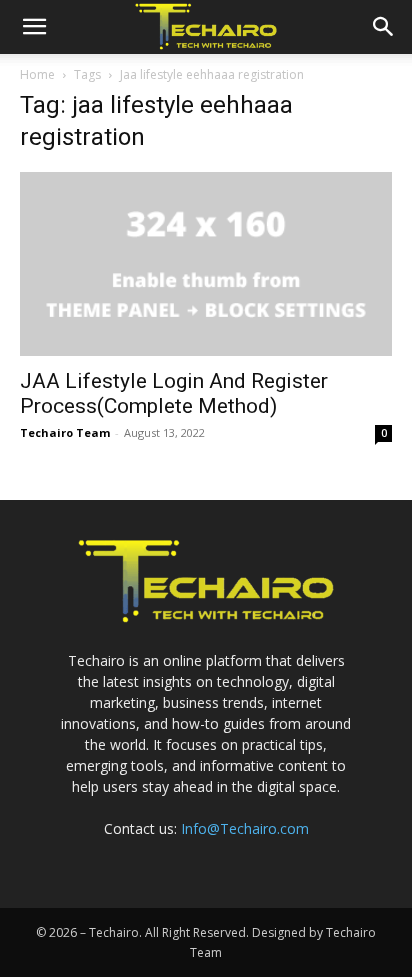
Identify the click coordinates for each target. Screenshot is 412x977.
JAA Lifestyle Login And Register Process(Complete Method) (174, 393)
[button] (34, 27)
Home (37, 74)
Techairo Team (65, 432)
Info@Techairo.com (245, 828)
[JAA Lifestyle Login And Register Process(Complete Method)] (206, 264)
